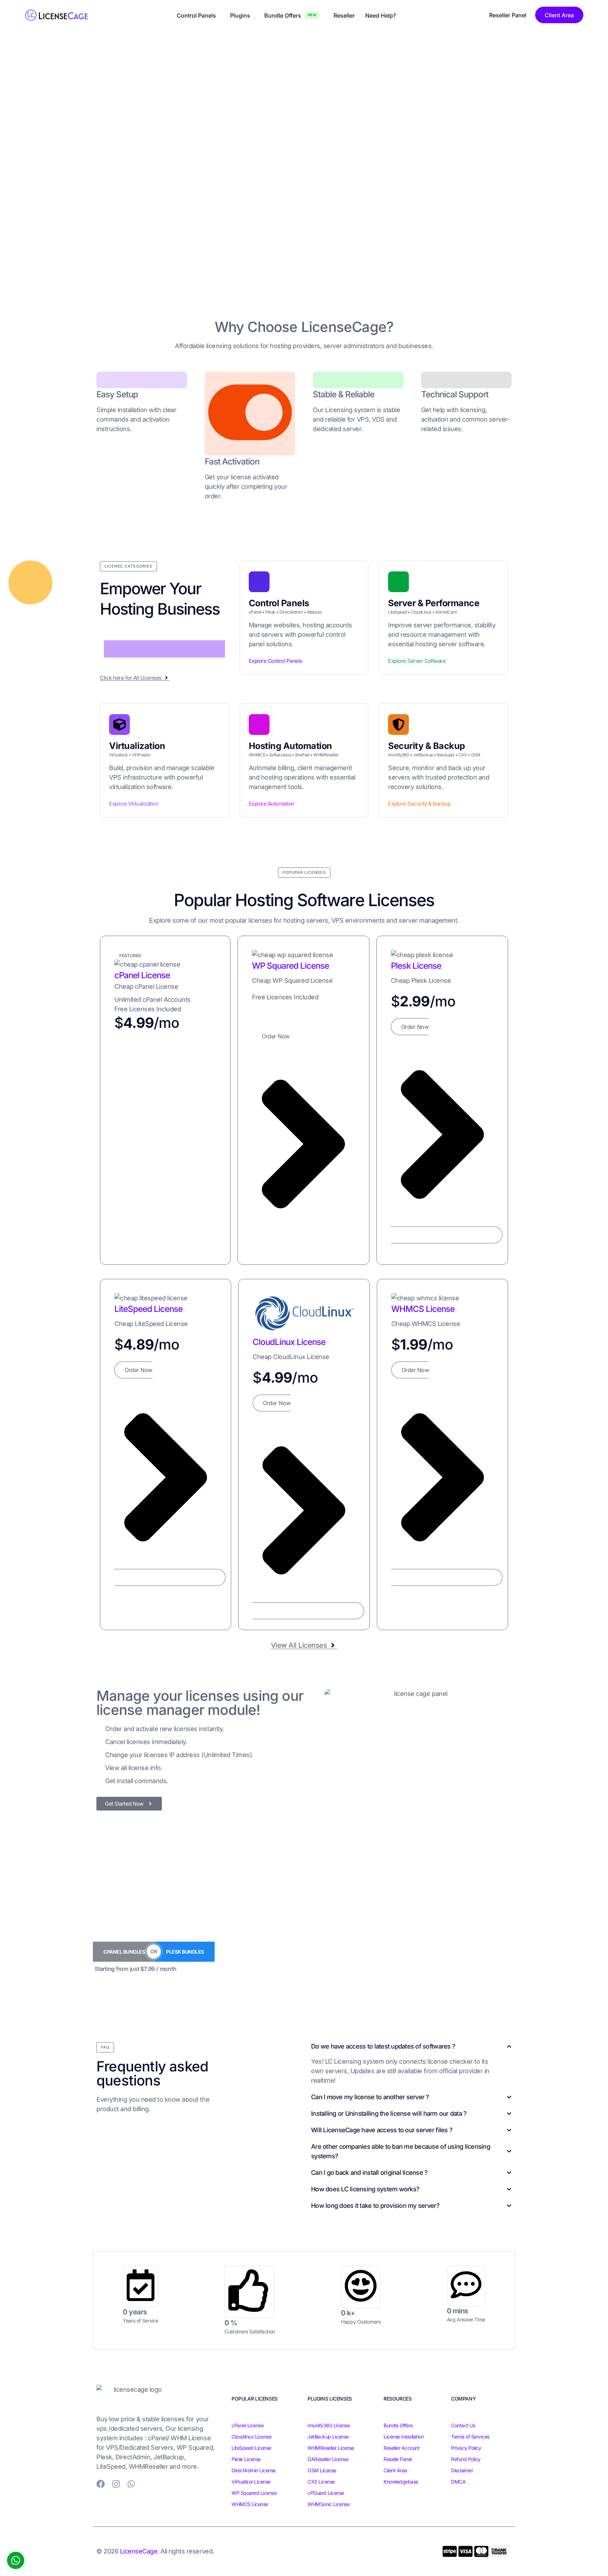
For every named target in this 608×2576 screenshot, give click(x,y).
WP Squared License (290, 966)
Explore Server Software (417, 661)
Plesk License (416, 966)
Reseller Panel (508, 15)
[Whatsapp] (131, 2484)
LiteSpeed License (148, 1309)
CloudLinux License (289, 1342)
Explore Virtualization (134, 804)
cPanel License (142, 975)
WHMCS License (423, 1309)
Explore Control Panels (275, 661)
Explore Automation (272, 804)
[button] (128, 566)
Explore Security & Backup (419, 804)
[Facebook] (101, 2484)
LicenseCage (139, 2551)
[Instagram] (116, 2484)
